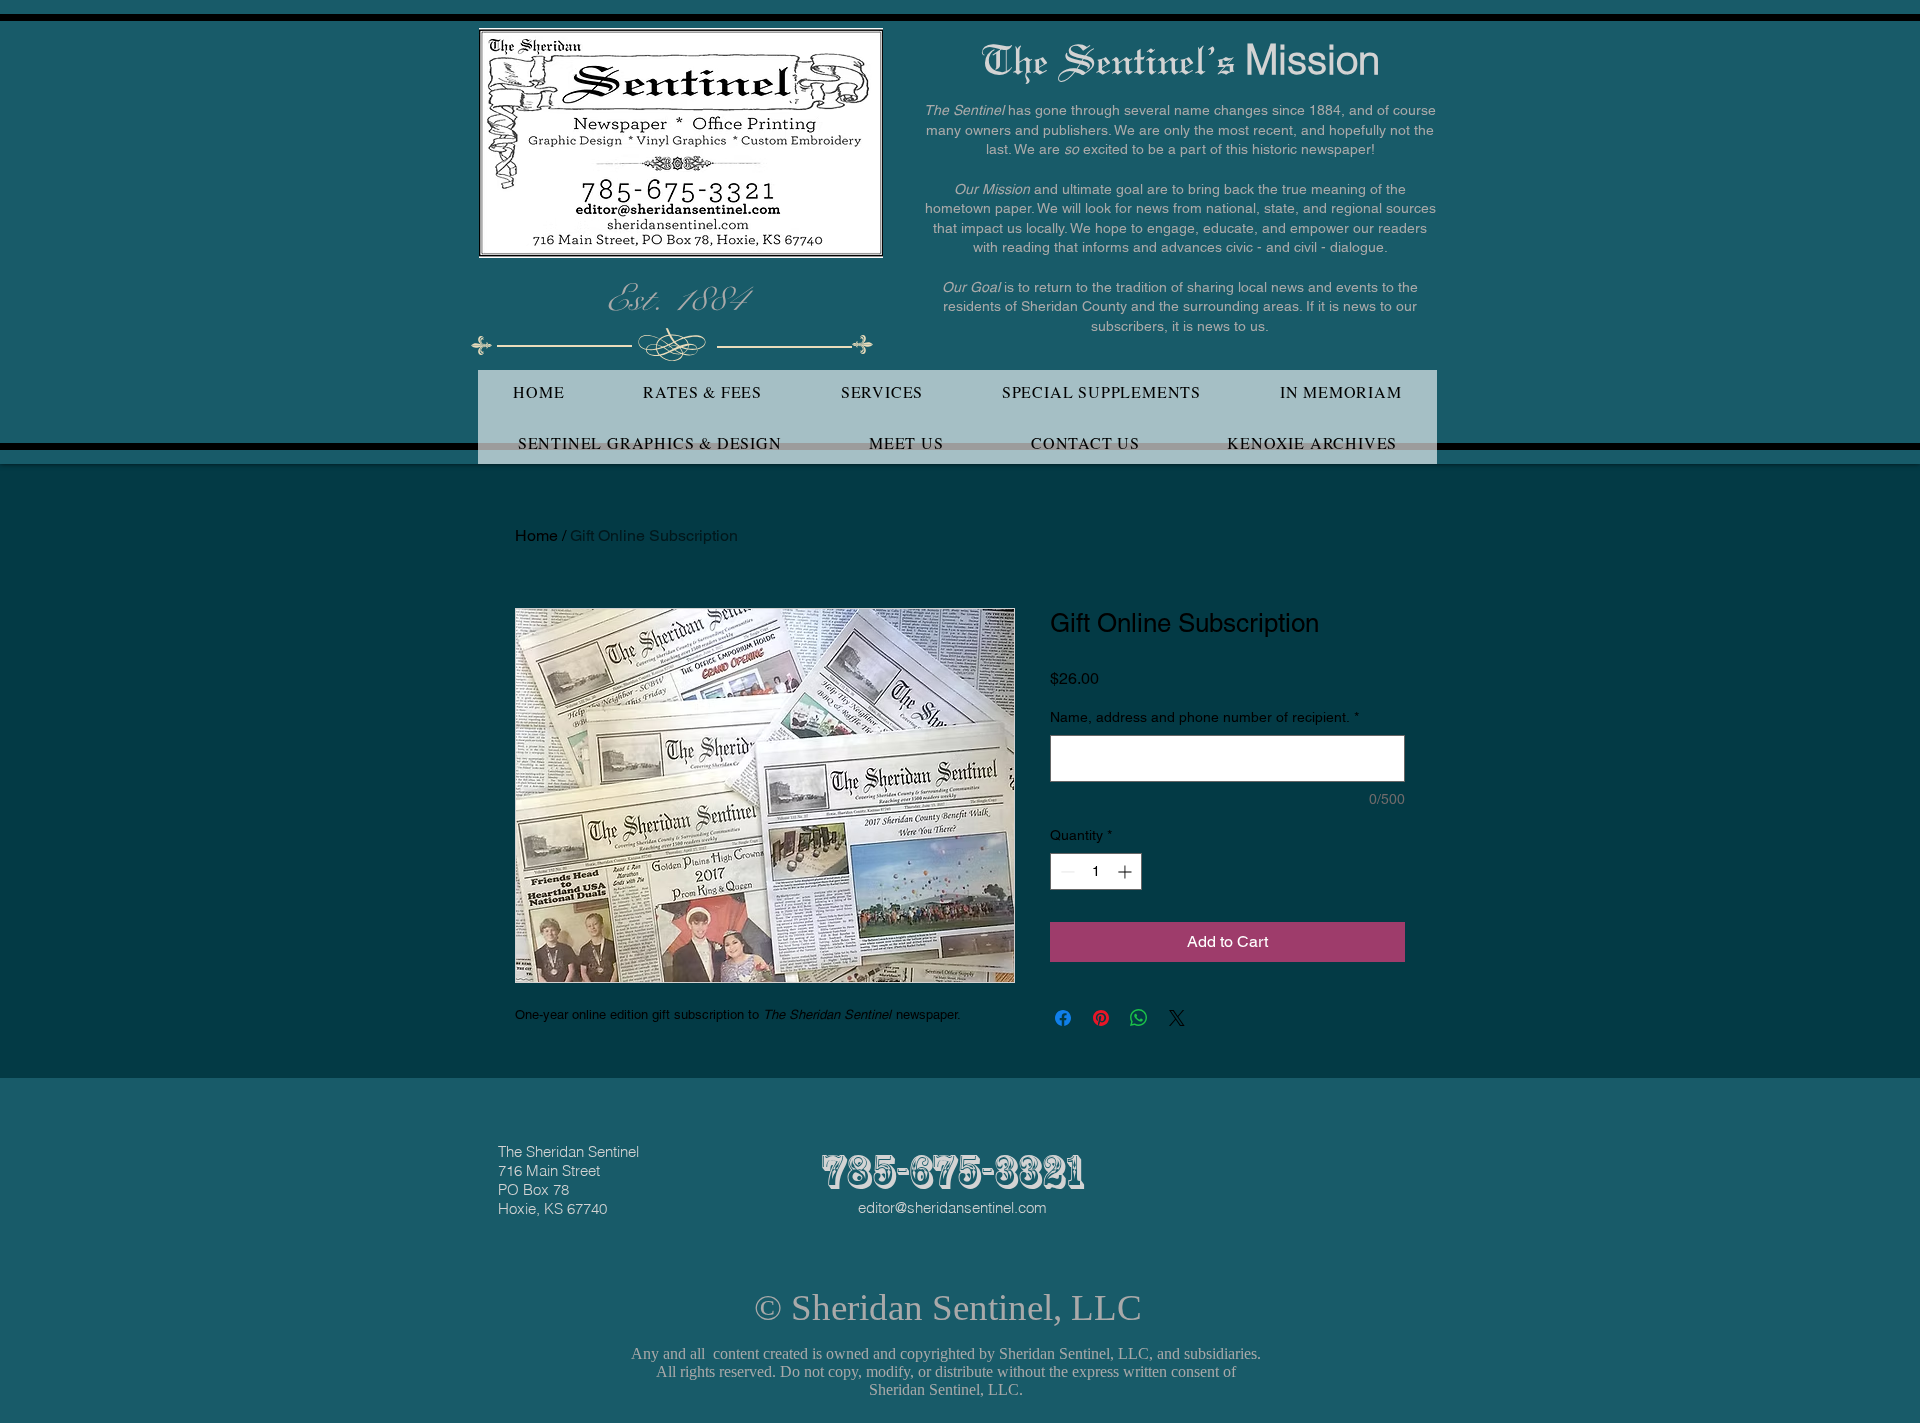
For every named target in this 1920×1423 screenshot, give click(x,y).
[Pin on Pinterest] (1101, 1018)
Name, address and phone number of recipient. (1204, 717)
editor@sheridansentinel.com (952, 1207)
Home (536, 535)
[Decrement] (1065, 871)
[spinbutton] (1096, 871)
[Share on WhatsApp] (1139, 1018)
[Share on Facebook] (1063, 1018)
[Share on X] (1177, 1018)
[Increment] (1126, 871)
